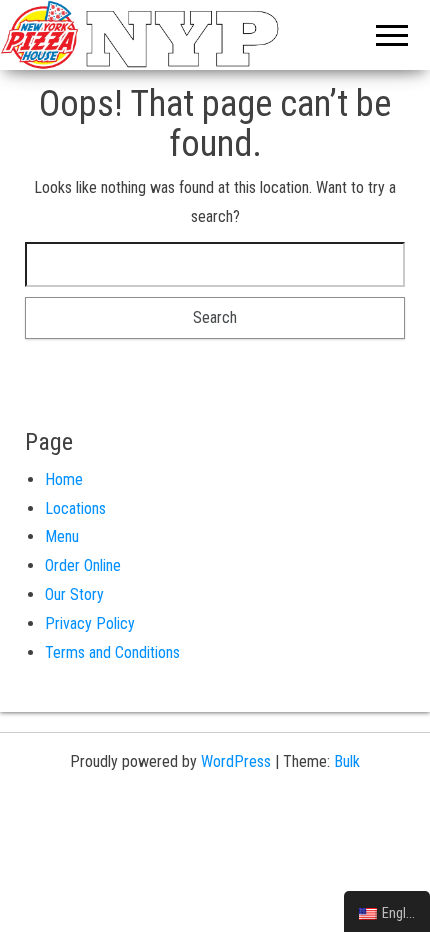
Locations (75, 508)
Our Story (74, 594)
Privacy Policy (90, 623)
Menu (62, 536)
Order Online (83, 565)
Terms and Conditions (112, 652)
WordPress (236, 761)
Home (64, 479)
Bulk (347, 761)
